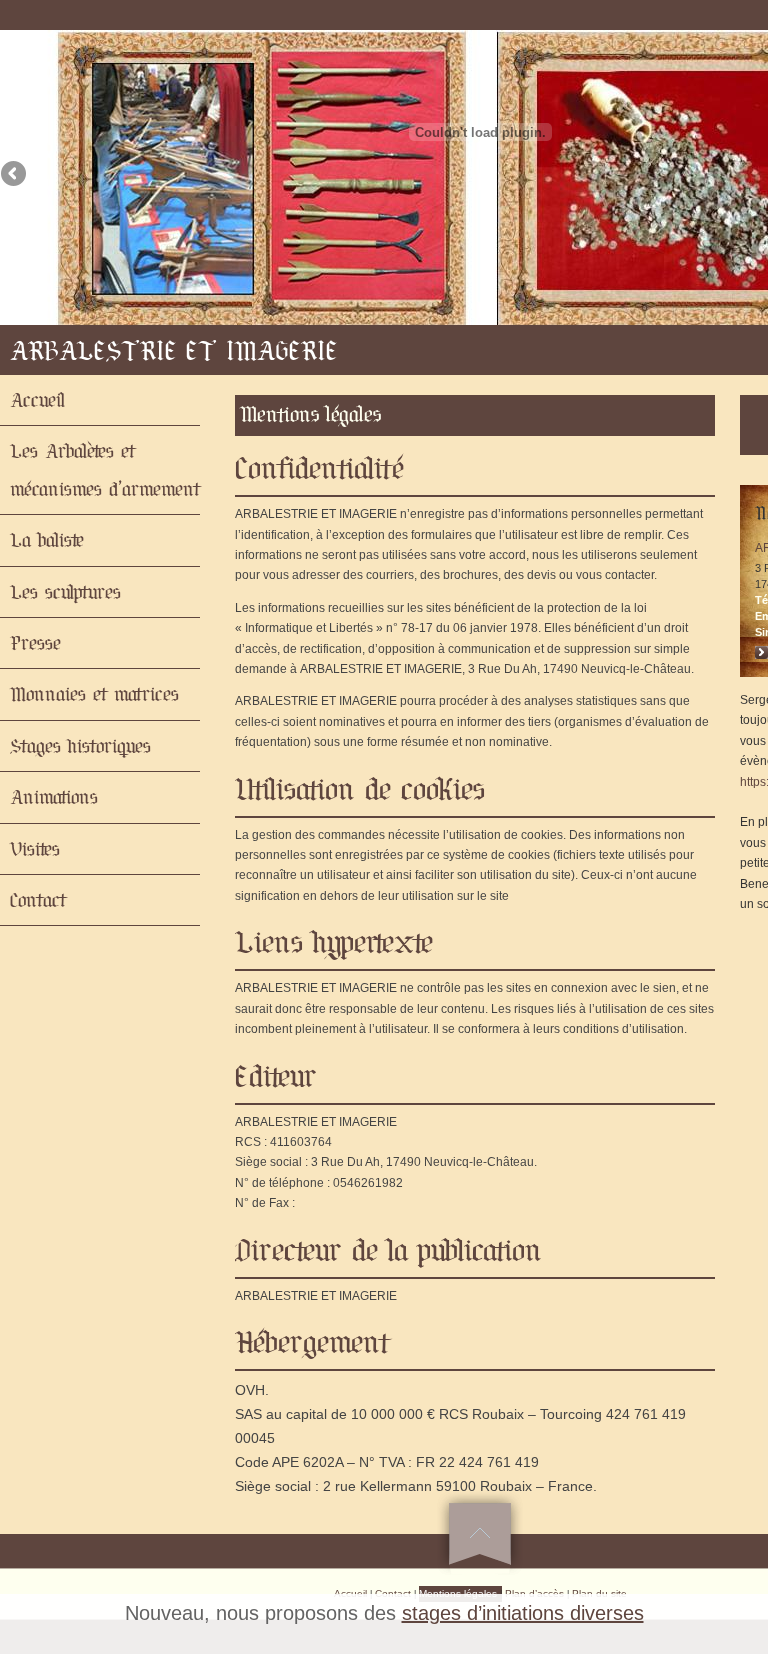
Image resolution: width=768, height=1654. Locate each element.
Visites (35, 849)
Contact (38, 900)
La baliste (47, 540)
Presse (35, 643)
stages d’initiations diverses (523, 1613)
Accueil (37, 400)
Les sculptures (65, 592)
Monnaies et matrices (94, 694)
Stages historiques (80, 746)
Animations (54, 797)
